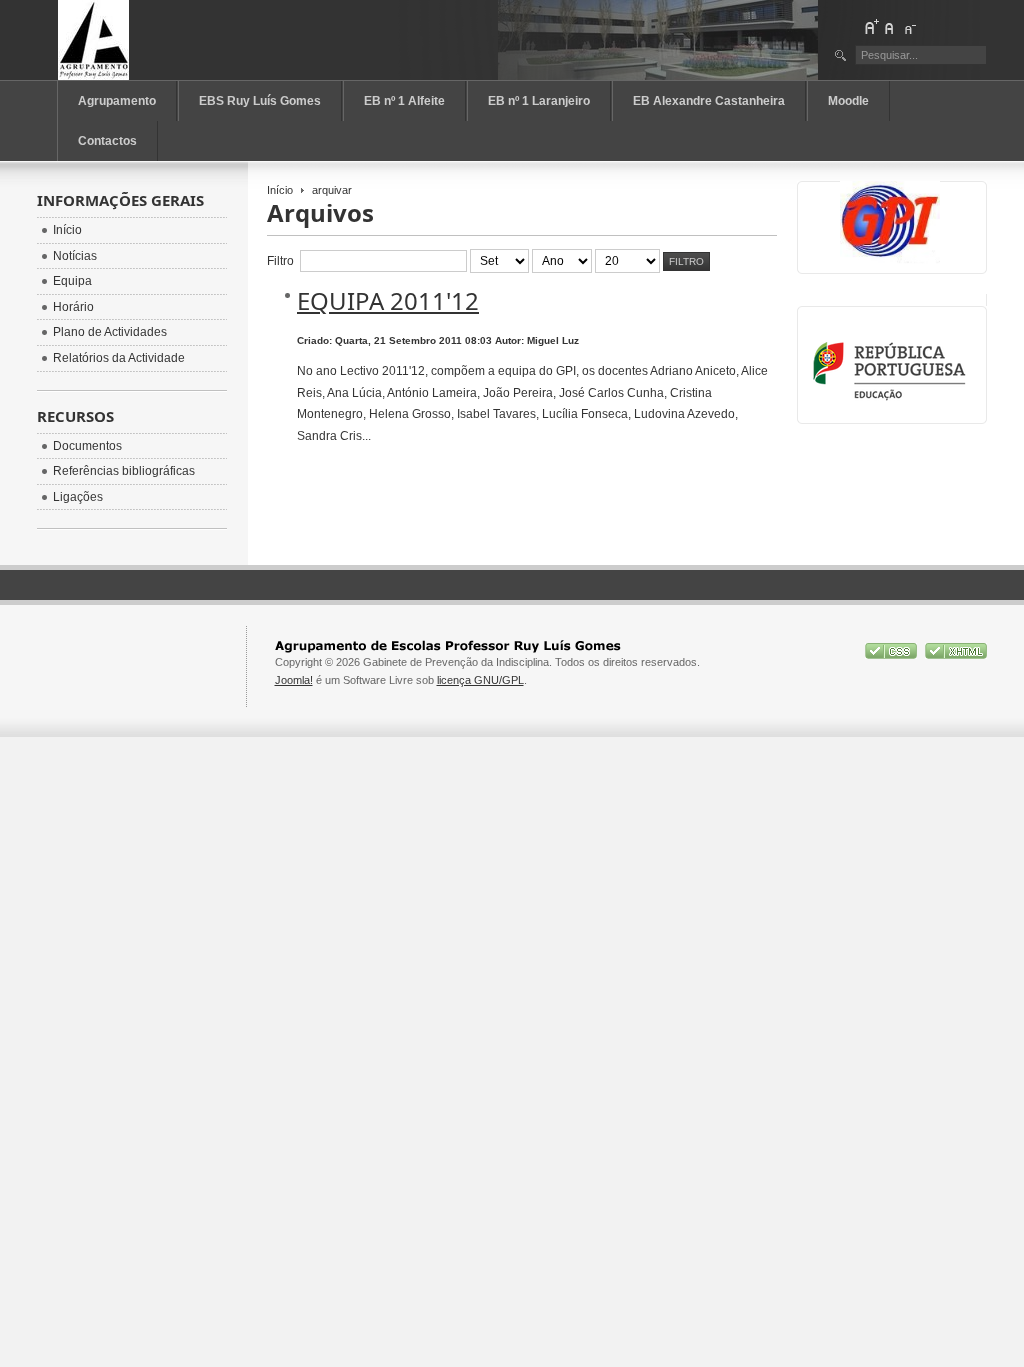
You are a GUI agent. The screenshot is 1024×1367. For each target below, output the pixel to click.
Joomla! (294, 680)
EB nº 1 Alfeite (404, 101)
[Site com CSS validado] (892, 655)
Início (280, 190)
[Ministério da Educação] (892, 398)
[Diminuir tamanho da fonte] (909, 27)
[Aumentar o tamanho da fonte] (871, 27)
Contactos (107, 141)
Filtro (686, 261)
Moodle (848, 101)
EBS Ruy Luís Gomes (260, 101)
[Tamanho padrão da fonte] (890, 27)
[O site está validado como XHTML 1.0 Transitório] (956, 655)
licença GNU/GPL (480, 680)
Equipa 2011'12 (388, 300)
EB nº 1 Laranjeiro (539, 101)
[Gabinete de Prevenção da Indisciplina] (146, 40)
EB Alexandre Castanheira (709, 101)
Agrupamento (117, 101)
